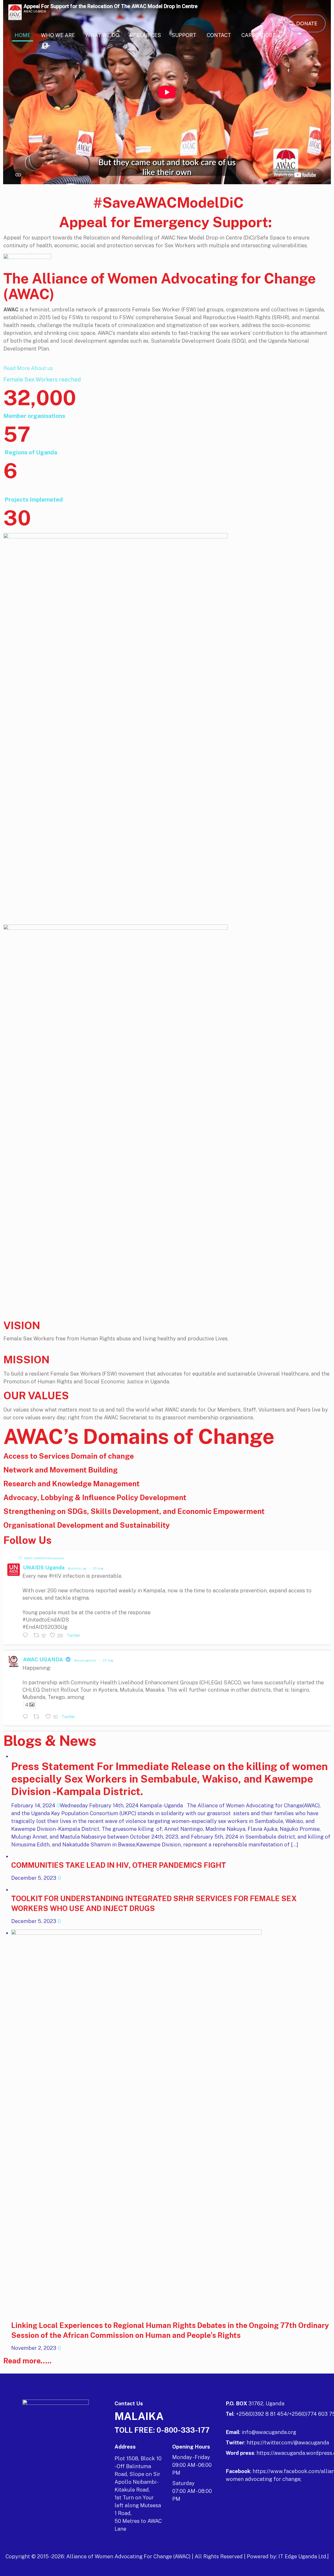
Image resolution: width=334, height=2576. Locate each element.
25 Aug (98, 1568)
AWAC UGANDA (43, 1660)
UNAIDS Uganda (44, 1568)
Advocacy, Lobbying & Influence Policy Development (95, 1497)
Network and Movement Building (61, 1470)
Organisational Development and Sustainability (87, 1525)
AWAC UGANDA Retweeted (44, 1558)
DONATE (307, 23)
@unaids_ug (77, 1568)
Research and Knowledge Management (71, 1484)
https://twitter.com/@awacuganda (288, 2443)
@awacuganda (85, 1660)
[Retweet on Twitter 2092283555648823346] (38, 1717)
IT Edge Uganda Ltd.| (304, 2556)
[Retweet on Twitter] (20, 1558)
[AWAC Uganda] (15, 12)
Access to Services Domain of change (69, 1456)
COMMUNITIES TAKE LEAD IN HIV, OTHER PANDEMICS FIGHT (119, 1865)
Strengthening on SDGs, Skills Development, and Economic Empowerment (134, 1511)
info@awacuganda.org (269, 2432)
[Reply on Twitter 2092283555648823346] (27, 1717)
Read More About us (28, 368)
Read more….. (27, 2361)
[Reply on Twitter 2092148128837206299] (27, 1636)
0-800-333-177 (183, 2430)
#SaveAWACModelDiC (167, 202)
